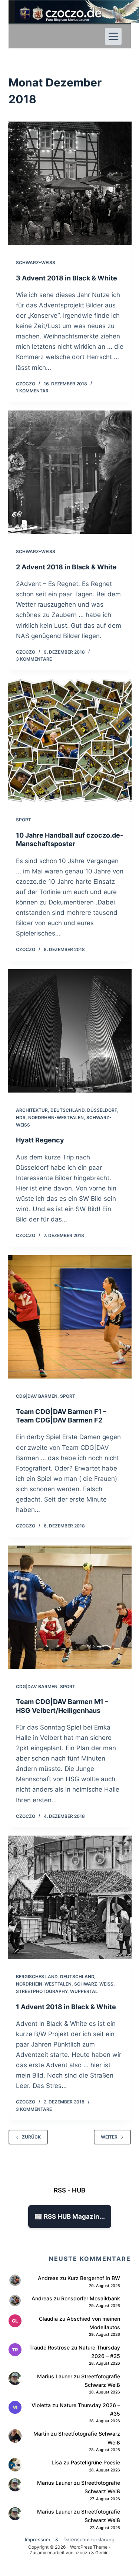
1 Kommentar (32, 391)
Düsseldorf (102, 1110)
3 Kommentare (34, 659)
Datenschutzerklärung (89, 2539)
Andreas (48, 2278)
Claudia (48, 2319)
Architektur (32, 1110)
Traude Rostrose (49, 2347)
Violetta (41, 2405)
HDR (21, 1117)
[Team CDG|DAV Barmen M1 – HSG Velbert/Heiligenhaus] (70, 1607)
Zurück (31, 2137)
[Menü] (113, 36)
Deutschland (67, 1110)
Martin (41, 2434)
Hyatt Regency (40, 1140)
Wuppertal (84, 1991)
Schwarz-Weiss (36, 263)
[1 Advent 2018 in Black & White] (70, 1897)
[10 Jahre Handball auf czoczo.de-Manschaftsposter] (70, 740)
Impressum (37, 2539)
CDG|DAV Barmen (37, 1396)
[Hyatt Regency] (70, 1031)
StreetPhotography (42, 1991)
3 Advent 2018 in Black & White (67, 278)
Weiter (109, 2137)
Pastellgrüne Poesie (95, 2462)
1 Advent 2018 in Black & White (66, 2007)
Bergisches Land (37, 1977)
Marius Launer (55, 2376)
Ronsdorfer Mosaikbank (91, 2298)
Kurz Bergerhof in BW (94, 2278)
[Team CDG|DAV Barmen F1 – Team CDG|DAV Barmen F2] (70, 1317)
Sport (24, 820)
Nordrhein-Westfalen (56, 1117)
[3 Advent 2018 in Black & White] (70, 183)
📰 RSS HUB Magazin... (70, 2216)
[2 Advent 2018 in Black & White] (70, 472)
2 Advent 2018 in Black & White (66, 567)
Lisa (57, 2462)
